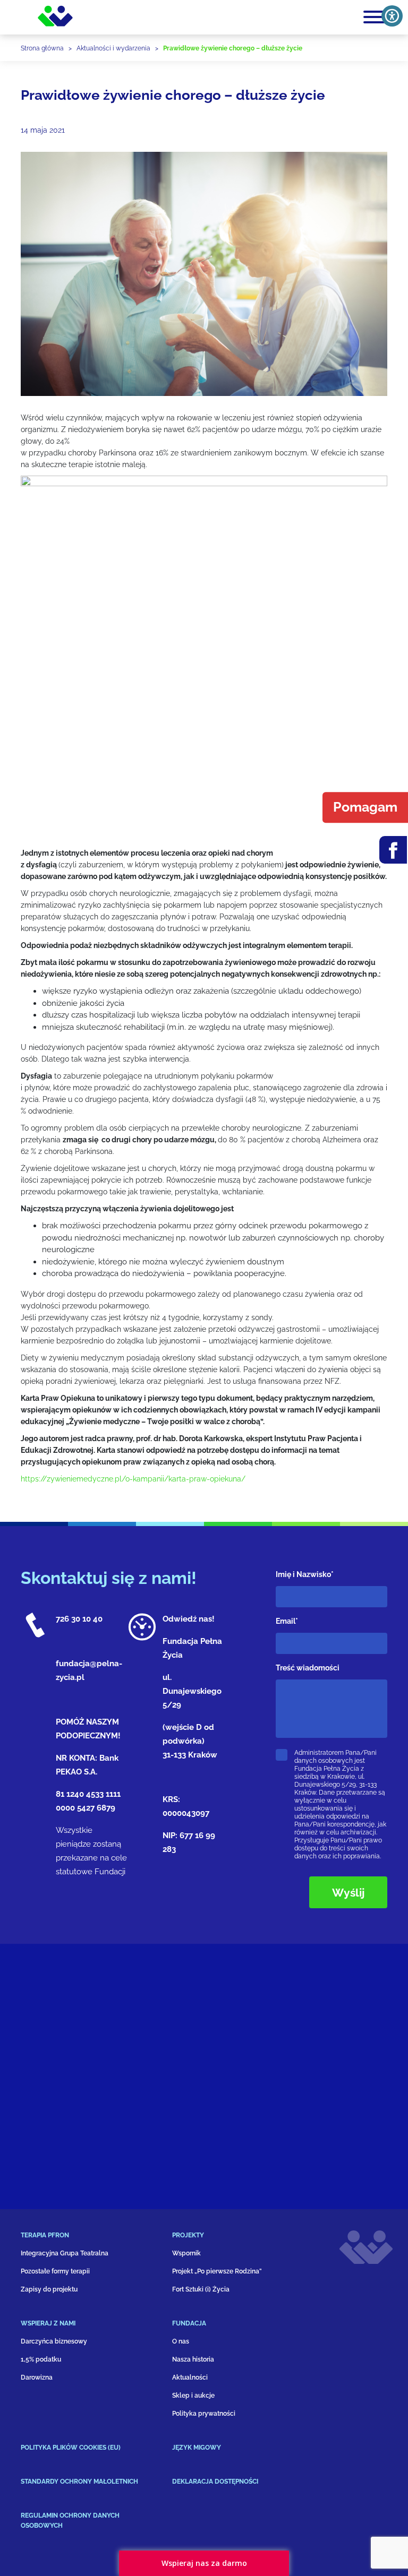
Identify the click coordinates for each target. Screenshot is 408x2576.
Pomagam (365, 807)
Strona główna (42, 48)
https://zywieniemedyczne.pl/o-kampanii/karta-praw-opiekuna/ (133, 1479)
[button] (96, 2239)
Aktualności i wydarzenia (113, 48)
